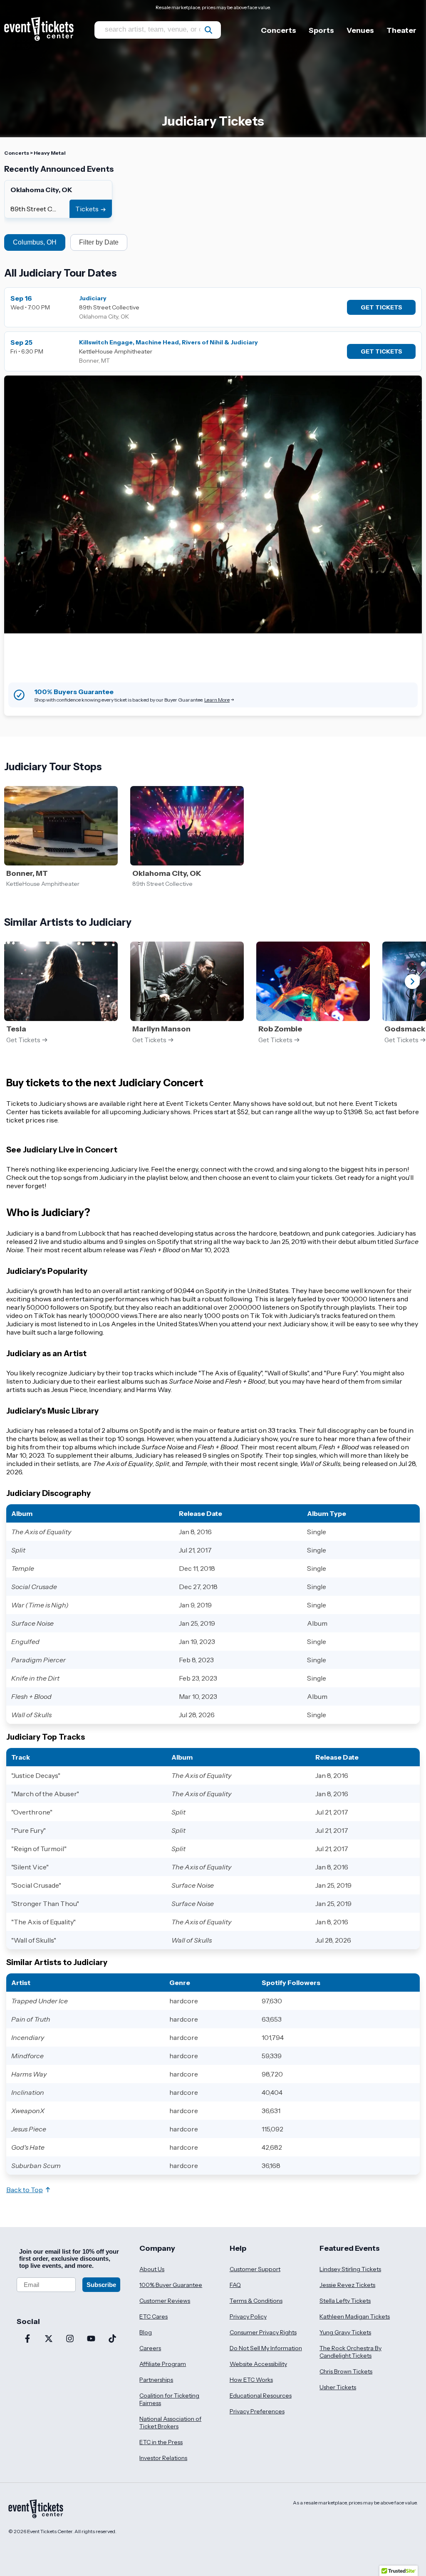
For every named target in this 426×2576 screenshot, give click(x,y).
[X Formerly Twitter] (48, 2339)
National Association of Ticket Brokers (170, 2423)
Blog (146, 2332)
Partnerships (156, 2380)
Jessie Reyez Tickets (347, 2285)
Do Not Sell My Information (266, 2348)
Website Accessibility (258, 2364)
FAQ (235, 2285)
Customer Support (255, 2269)
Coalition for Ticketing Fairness (169, 2399)
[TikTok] (112, 2339)
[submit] (208, 30)
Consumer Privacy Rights (263, 2332)
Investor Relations (163, 2458)
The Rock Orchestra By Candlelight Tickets (350, 2352)
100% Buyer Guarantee (171, 2285)
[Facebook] (27, 2339)
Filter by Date (99, 242)
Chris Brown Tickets (346, 2371)
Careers (150, 2348)
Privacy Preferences (257, 2411)
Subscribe (101, 2285)
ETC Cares (154, 2316)
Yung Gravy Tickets (345, 2332)
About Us (152, 2269)
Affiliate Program (163, 2364)
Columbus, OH (35, 242)
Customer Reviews (165, 2301)
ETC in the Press (161, 2442)
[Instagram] (70, 2339)
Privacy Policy (248, 2316)
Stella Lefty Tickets (345, 2301)
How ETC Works (251, 2380)
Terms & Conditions (256, 2301)
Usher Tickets (338, 2387)
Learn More (217, 700)
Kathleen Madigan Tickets (355, 2316)
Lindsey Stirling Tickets (350, 2269)
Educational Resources (261, 2396)
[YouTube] (91, 2339)
